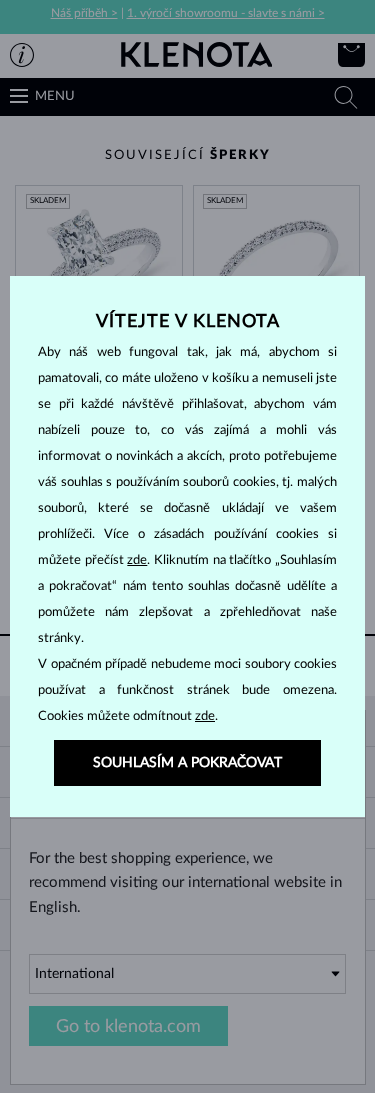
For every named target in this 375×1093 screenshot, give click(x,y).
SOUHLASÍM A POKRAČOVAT (187, 763)
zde (137, 560)
